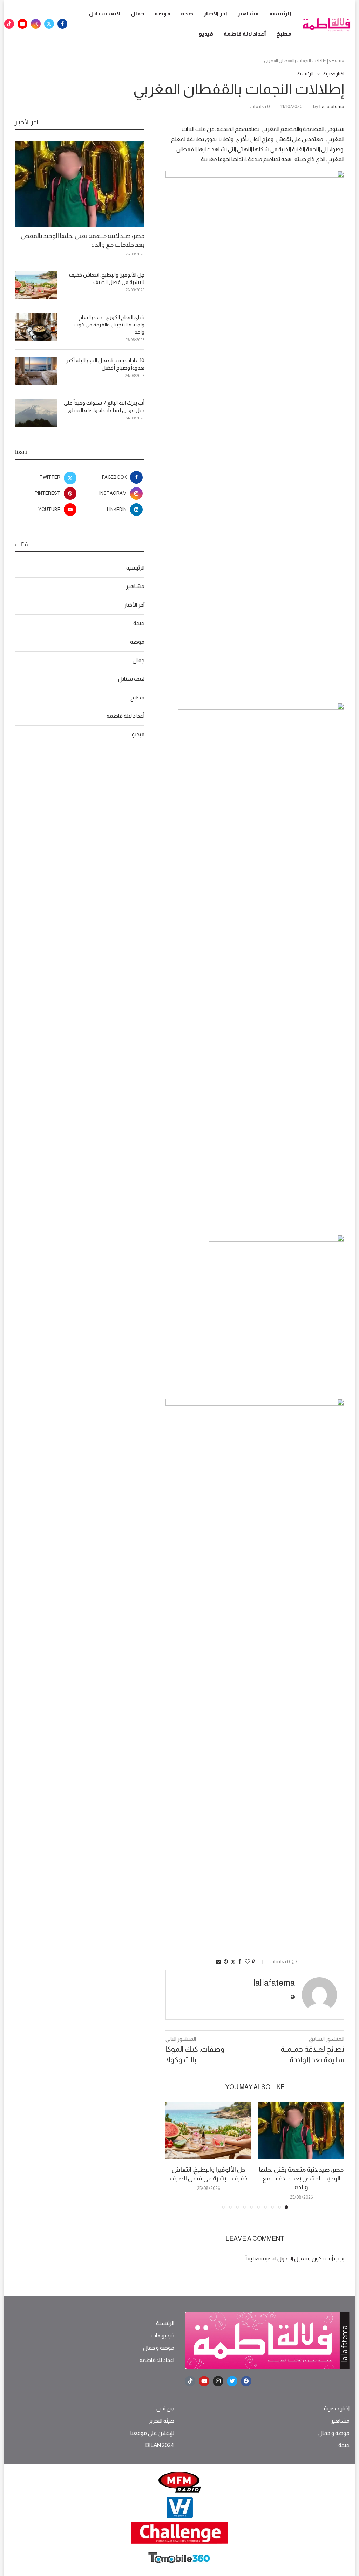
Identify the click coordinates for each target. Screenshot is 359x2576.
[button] (175, 2155)
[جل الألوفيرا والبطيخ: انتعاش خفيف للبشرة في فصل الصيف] (208, 2130)
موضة (162, 14)
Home (338, 61)
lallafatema (332, 106)
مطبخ (284, 34)
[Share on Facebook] (240, 1961)
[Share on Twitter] (233, 1962)
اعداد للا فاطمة (157, 2360)
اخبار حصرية (337, 2409)
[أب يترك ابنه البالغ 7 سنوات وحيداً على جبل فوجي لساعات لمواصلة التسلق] (36, 413)
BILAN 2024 (160, 2445)
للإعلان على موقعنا (152, 2433)
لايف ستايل (105, 14)
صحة (187, 14)
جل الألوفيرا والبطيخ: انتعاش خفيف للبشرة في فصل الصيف (107, 278)
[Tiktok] (9, 24)
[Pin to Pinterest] (226, 1961)
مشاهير (248, 14)
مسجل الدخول (294, 2259)
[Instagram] (36, 24)
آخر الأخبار (215, 14)
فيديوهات (162, 2336)
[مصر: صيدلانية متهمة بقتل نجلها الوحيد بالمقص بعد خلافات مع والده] (301, 2130)
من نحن (165, 2409)
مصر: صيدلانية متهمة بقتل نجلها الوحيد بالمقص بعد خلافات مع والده (301, 2178)
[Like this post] (248, 1961)
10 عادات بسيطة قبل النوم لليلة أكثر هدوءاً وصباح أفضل (105, 364)
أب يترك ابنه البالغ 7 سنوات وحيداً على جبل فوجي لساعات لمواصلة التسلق (104, 406)
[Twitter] (49, 24)
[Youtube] (22, 24)
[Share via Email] (218, 1961)
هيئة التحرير (161, 2421)
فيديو (206, 34)
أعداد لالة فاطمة (245, 34)
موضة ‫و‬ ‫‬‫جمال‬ (159, 2348)
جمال (137, 14)
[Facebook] (62, 24)
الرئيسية (280, 14)
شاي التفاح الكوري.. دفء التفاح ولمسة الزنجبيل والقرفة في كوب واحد (109, 324)
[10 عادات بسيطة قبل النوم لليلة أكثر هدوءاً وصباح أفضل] (36, 371)
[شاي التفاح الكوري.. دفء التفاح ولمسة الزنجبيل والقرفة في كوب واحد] (36, 327)
